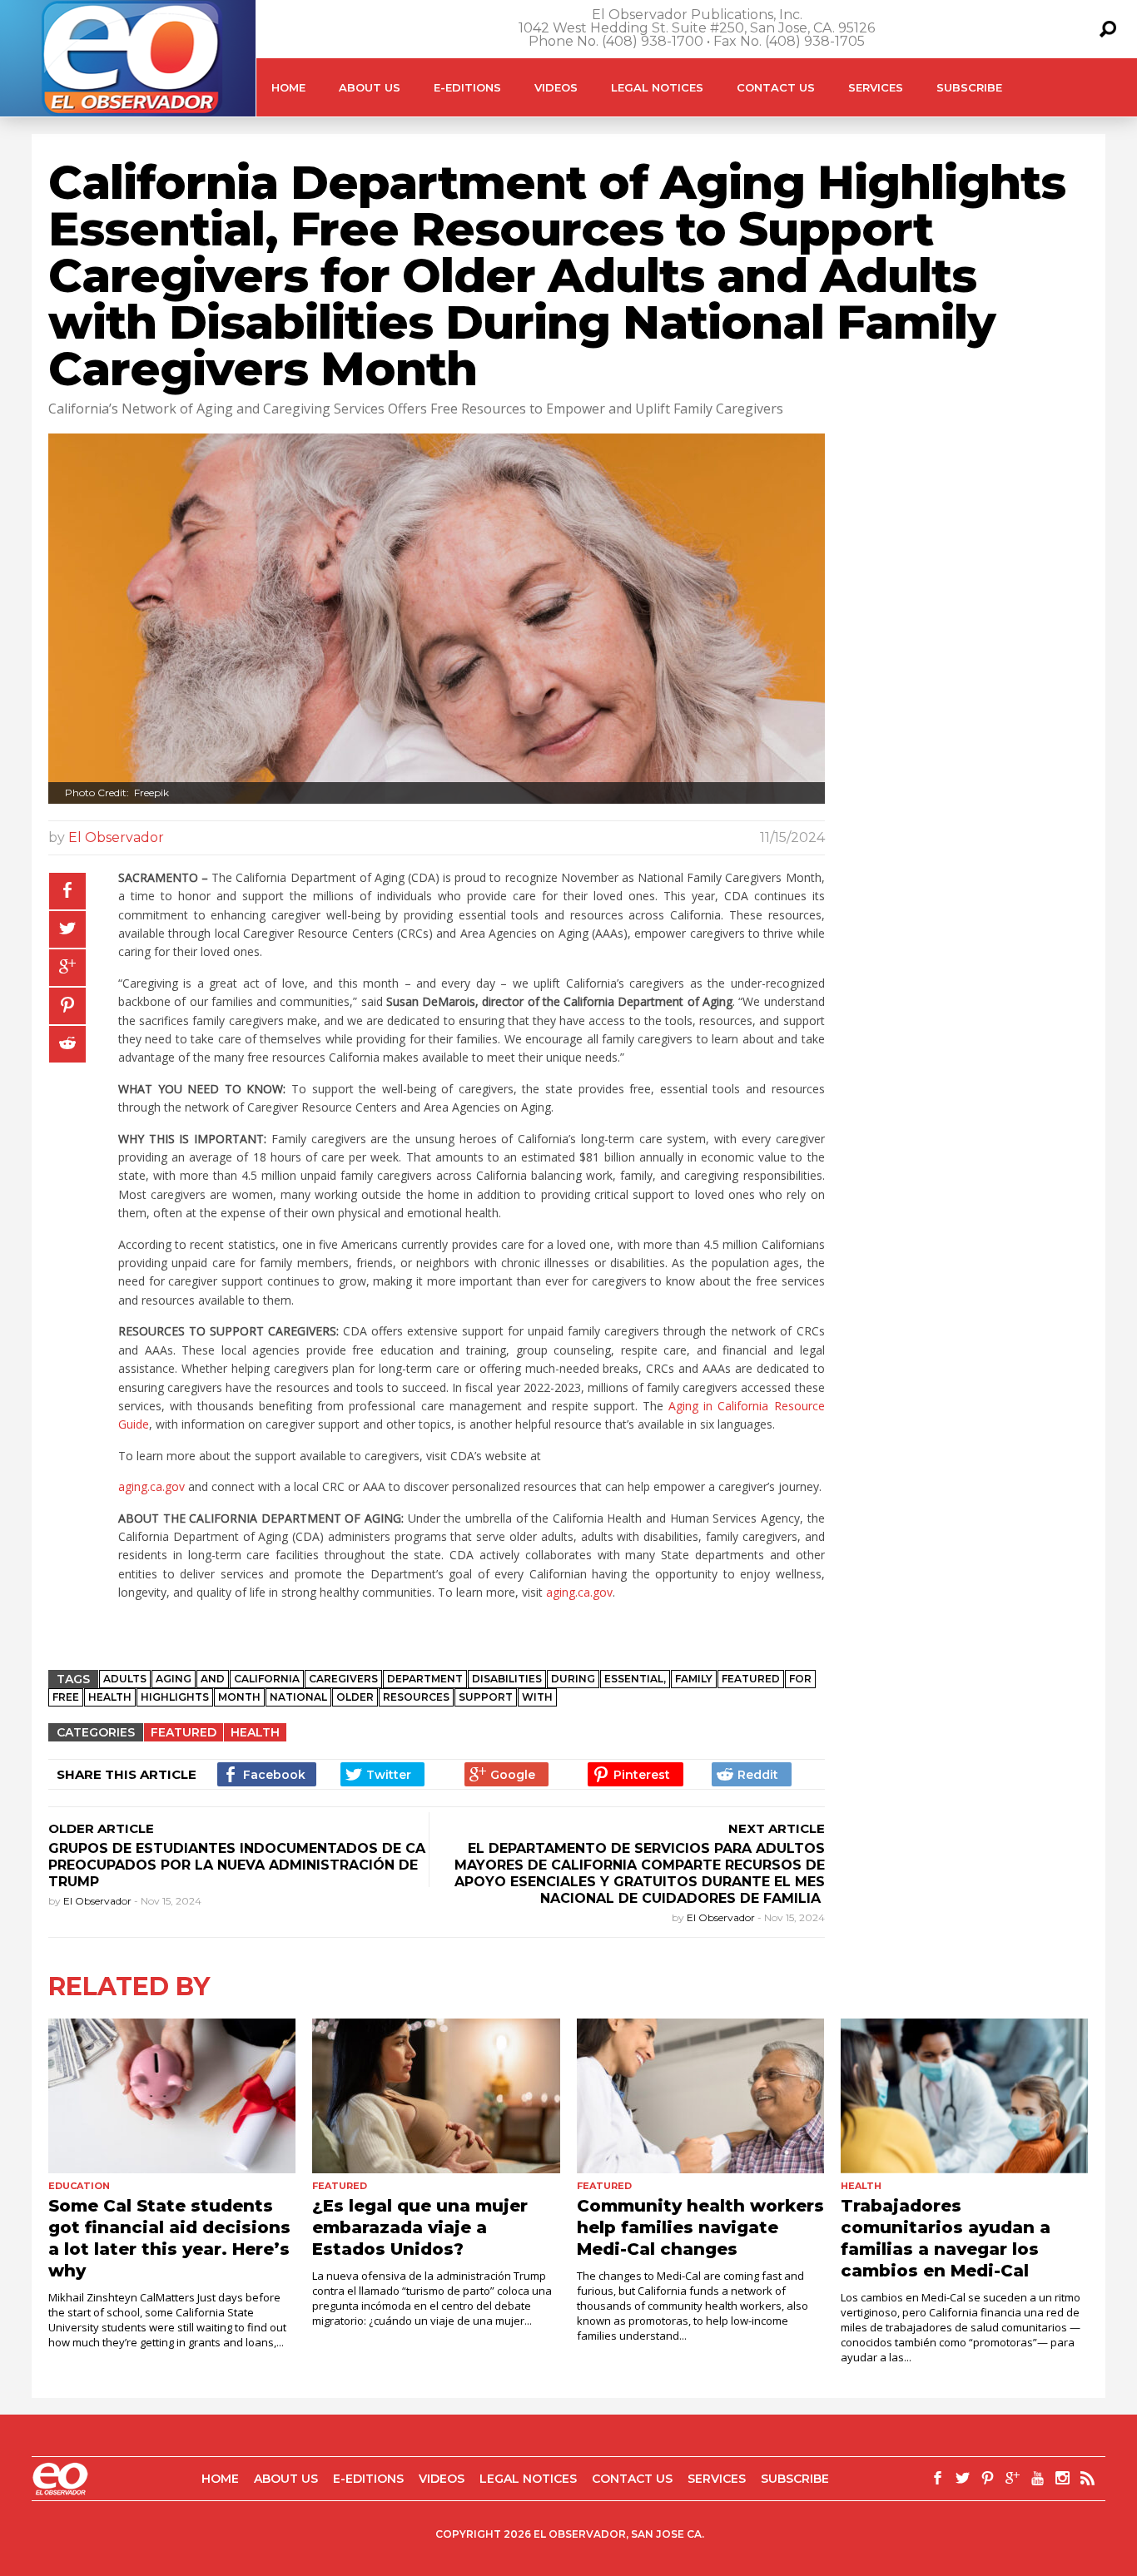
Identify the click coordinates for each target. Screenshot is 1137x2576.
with (537, 1697)
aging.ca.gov (151, 1486)
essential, (635, 1679)
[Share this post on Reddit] (67, 1044)
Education (79, 2186)
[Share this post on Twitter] (67, 929)
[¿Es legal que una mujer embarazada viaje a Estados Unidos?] (436, 2096)
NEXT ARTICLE (777, 1828)
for (800, 1679)
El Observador (116, 837)
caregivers (343, 1679)
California (267, 1679)
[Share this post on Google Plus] (67, 968)
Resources (416, 1697)
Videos (556, 87)
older (355, 1697)
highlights (175, 1697)
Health (110, 1697)
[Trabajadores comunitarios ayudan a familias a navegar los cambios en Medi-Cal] (964, 2096)
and (213, 1679)
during (573, 1679)
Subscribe (969, 87)
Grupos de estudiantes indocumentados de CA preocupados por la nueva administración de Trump (237, 1865)
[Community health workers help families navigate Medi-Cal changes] (700, 2096)
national (298, 1697)
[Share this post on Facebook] (67, 891)
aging (174, 1679)
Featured (184, 1732)
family (694, 1679)
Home (288, 87)
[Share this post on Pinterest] (67, 1006)
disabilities (507, 1679)
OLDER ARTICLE (101, 1828)
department (425, 1679)
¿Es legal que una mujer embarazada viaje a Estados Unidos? (420, 2227)
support (486, 1697)
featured (751, 1679)
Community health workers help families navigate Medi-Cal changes (700, 2227)
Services (876, 87)
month (239, 1697)
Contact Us (776, 87)
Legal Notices (657, 87)
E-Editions (467, 87)
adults (125, 1679)
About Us (370, 87)
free (66, 1697)
